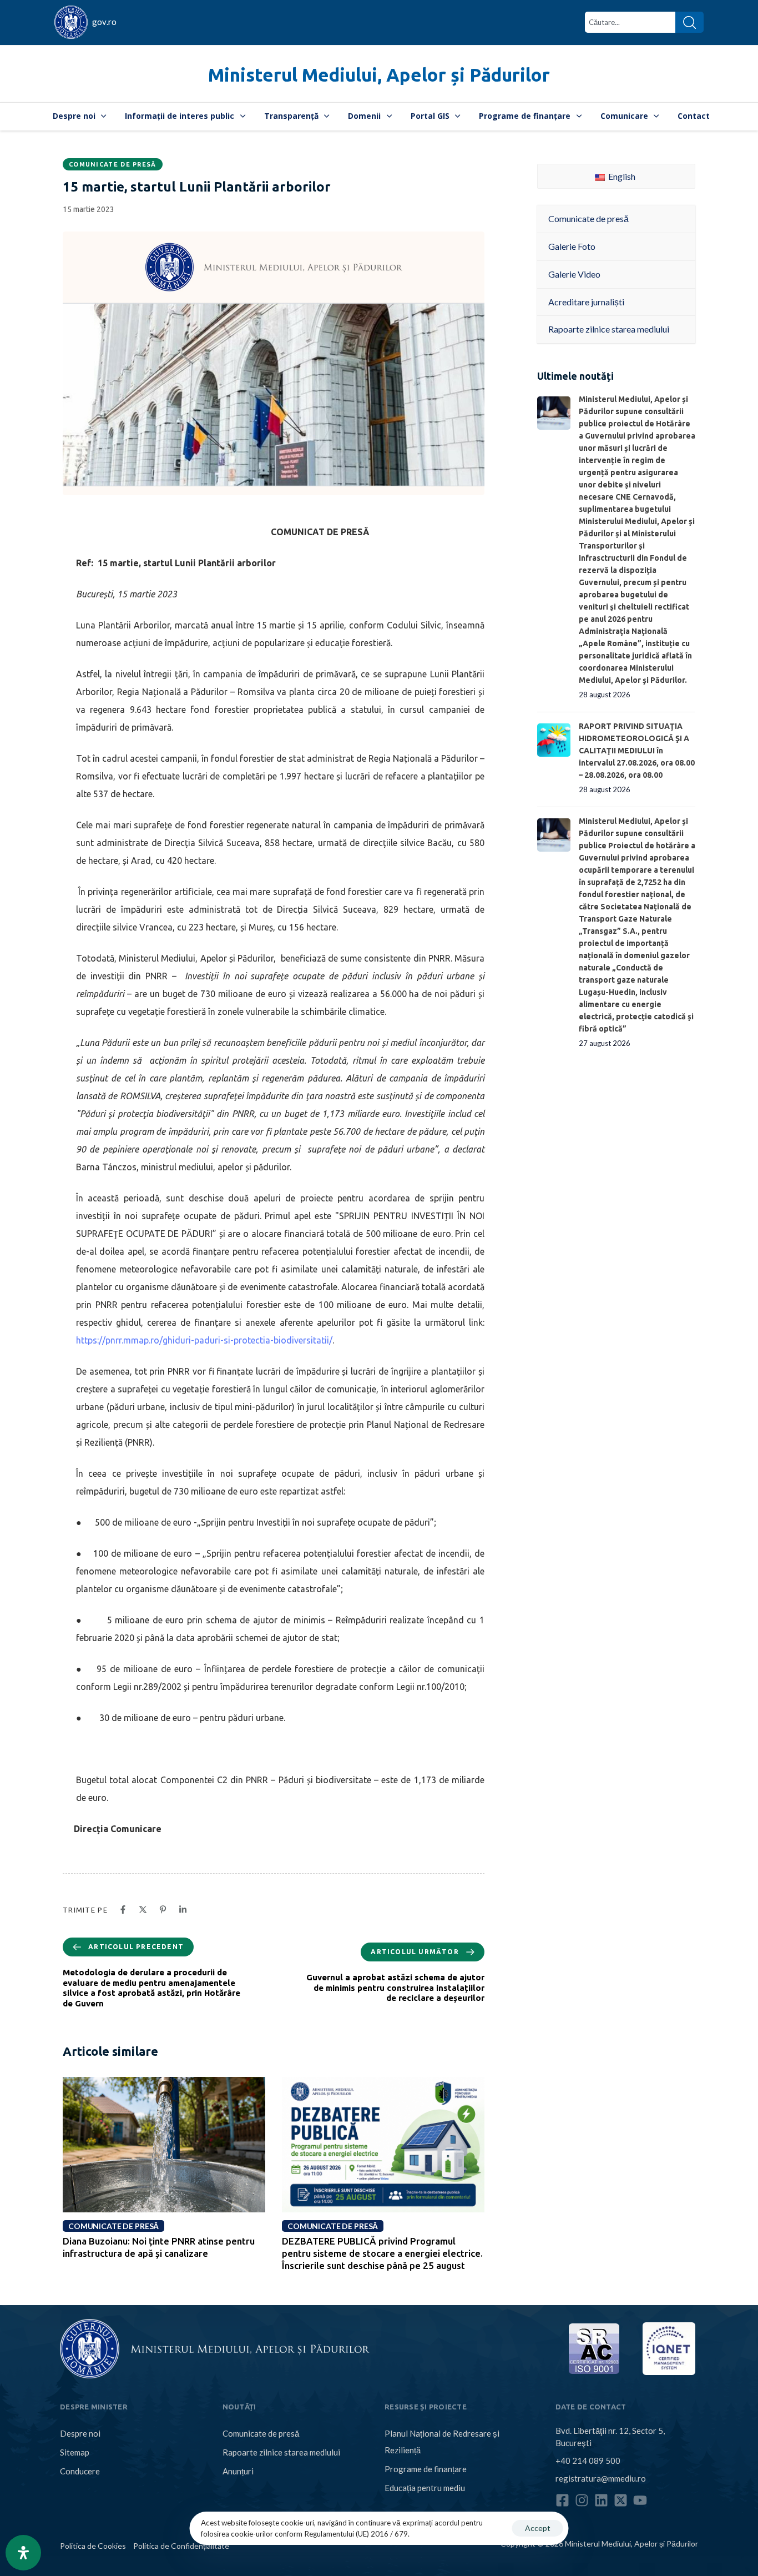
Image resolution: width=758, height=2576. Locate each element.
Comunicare (624, 116)
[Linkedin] (601, 2500)
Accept (538, 2528)
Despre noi (74, 116)
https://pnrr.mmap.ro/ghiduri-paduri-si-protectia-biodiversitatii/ (204, 1340)
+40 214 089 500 (588, 2461)
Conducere (80, 2471)
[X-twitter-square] (621, 2500)
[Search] (689, 22)
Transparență (291, 116)
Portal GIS (430, 116)
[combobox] (630, 22)
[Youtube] (640, 2500)
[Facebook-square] (562, 2500)
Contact (694, 116)
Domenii (364, 116)
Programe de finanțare (525, 116)
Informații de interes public (180, 116)
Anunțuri (238, 2471)
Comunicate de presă (113, 164)
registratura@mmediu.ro (601, 2478)
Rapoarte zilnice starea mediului (281, 2452)
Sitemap (75, 2452)
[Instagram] (582, 2500)
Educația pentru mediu (425, 2488)
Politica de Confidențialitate (181, 2546)
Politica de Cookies (93, 2546)
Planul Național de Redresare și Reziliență (442, 2442)
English (621, 176)
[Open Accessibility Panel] (23, 2553)
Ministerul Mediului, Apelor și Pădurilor (379, 75)
